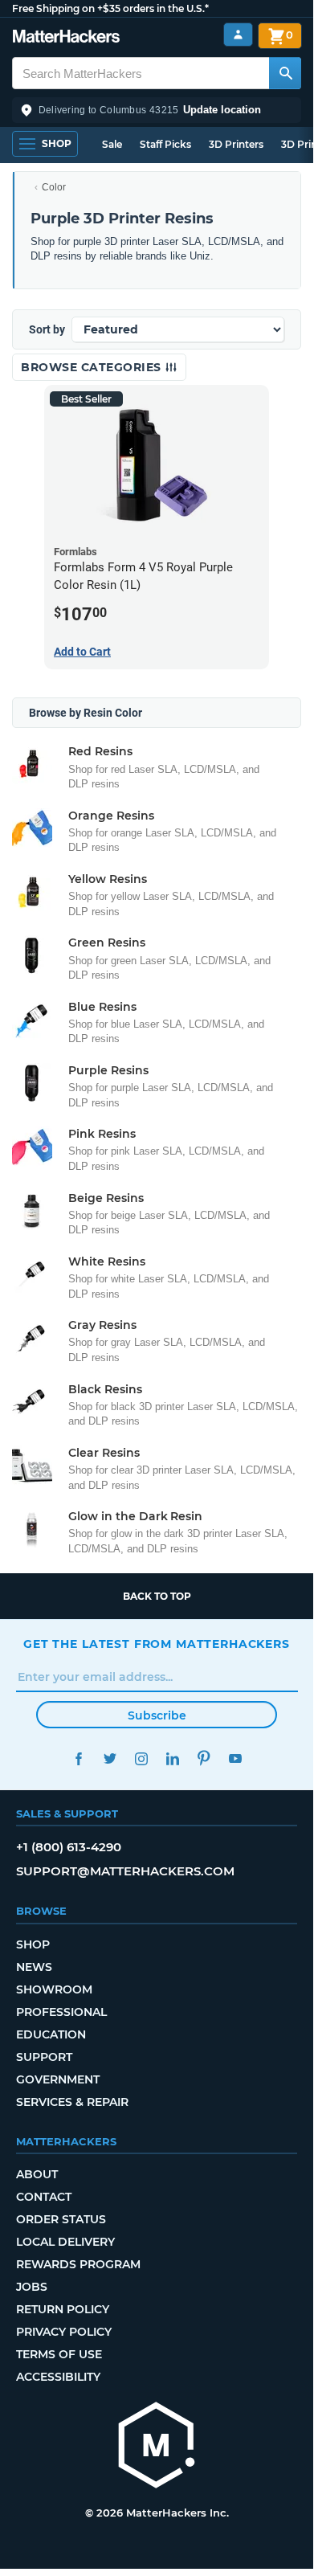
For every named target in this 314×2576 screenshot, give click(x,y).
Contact (44, 2197)
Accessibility (58, 2377)
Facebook (78, 1758)
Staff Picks (165, 144)
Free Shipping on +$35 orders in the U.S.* (110, 8)
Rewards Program (78, 2264)
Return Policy (63, 2309)
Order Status (61, 2219)
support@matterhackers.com (125, 1871)
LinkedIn (172, 1758)
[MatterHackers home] (66, 38)
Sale (112, 144)
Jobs (32, 2287)
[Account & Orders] (238, 35)
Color (54, 187)
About (37, 2174)
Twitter (110, 1758)
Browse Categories (93, 367)
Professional (61, 2012)
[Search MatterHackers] (285, 73)
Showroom (54, 1989)
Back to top (157, 1596)
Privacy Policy (64, 2332)
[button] (157, 110)
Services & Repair (72, 2102)
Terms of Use (59, 2354)
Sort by (47, 329)
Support (44, 2057)
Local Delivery (65, 2242)
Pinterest (204, 1758)
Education (51, 2034)
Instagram (141, 1758)
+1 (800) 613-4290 (69, 1847)
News (34, 1967)
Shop (33, 1944)
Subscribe (157, 1715)
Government (58, 2079)
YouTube (235, 1758)
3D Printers (236, 144)
